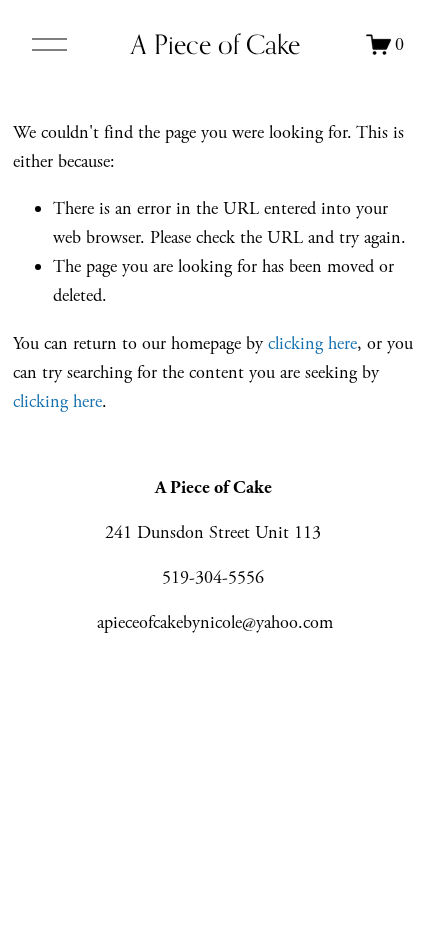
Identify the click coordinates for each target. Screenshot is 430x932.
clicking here (312, 343)
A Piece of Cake (215, 44)
